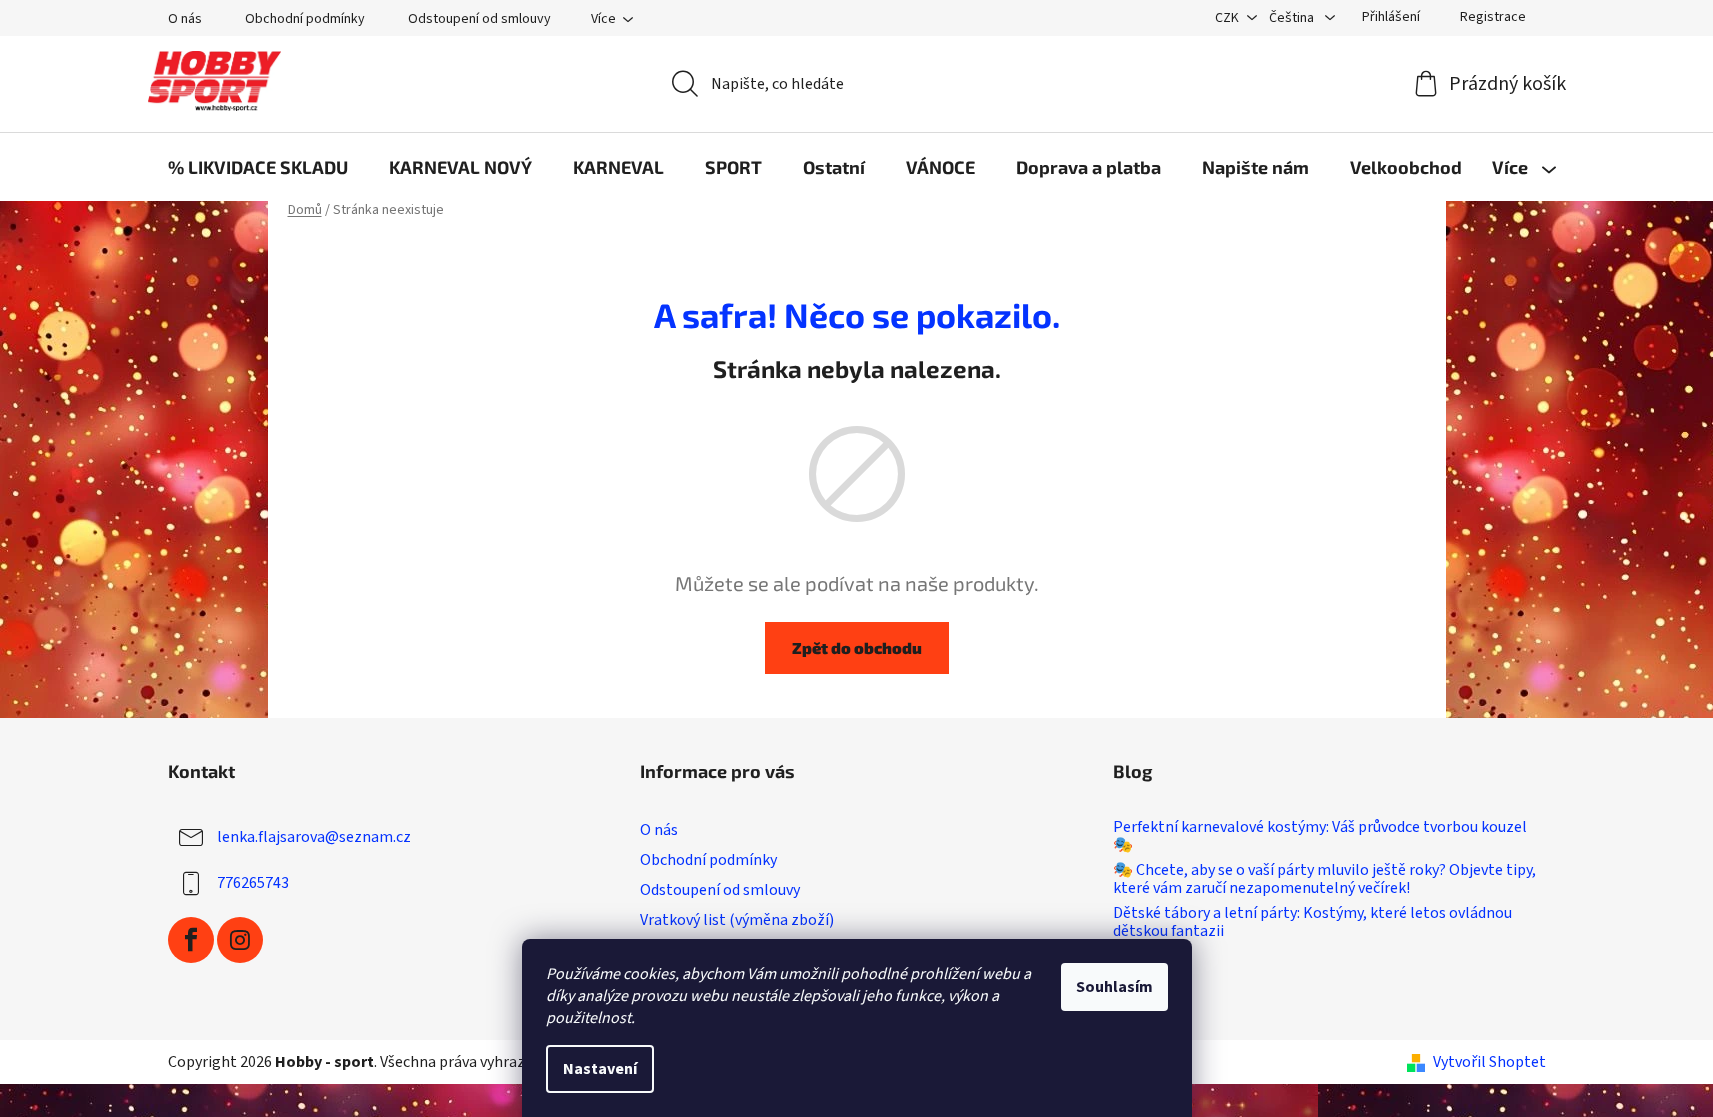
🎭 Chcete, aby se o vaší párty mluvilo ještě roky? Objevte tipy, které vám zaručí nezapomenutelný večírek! (1324, 879)
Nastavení (600, 1069)
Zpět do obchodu (857, 647)
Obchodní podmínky (305, 19)
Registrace (1493, 17)
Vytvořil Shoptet (1489, 1062)
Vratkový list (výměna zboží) (737, 920)
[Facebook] (191, 940)
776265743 (253, 883)
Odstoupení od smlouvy (479, 19)
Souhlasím (1114, 987)
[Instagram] (240, 940)
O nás (185, 19)
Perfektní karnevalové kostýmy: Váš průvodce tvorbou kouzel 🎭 (1320, 836)
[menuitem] (258, 167)
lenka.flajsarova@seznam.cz (314, 837)
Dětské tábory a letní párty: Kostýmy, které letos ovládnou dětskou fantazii (1312, 922)
